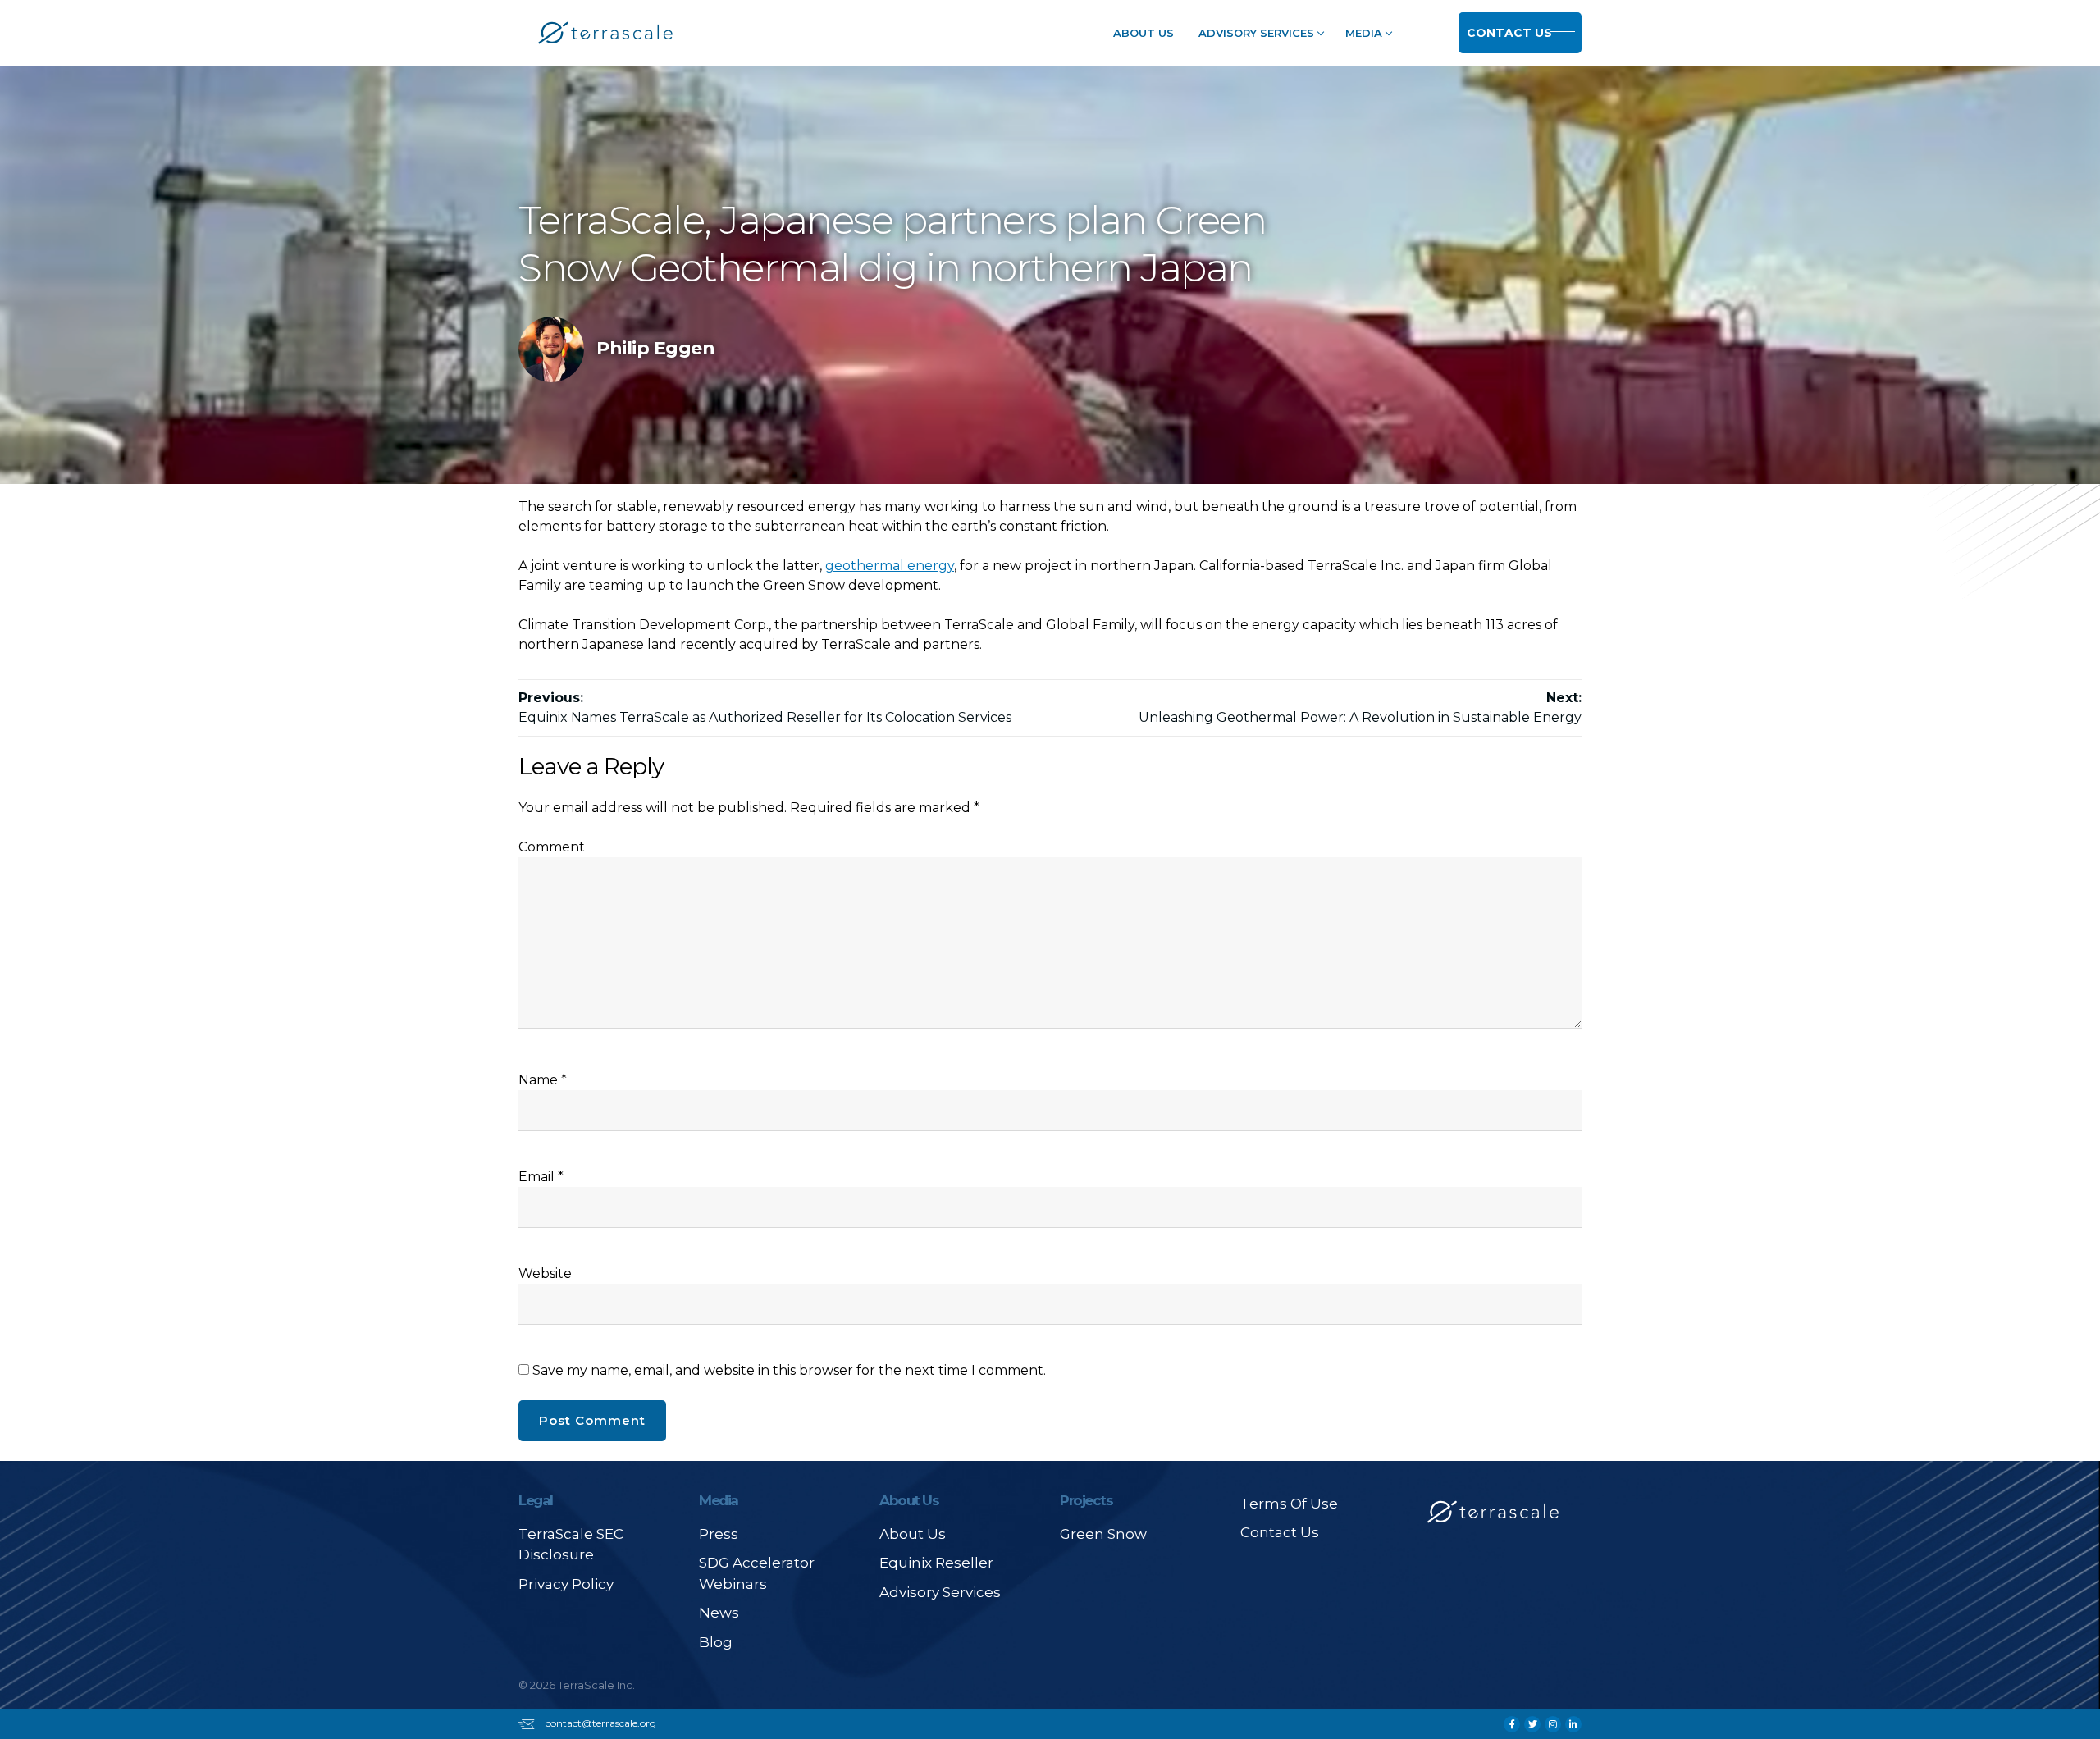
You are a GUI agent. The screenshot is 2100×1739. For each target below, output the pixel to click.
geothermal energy (890, 566)
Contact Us (1509, 33)
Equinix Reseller (936, 1563)
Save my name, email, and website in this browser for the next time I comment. (789, 1370)
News (719, 1613)
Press (719, 1534)
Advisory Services (1256, 33)
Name (543, 1080)
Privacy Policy (566, 1584)
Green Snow (1103, 1534)
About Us (1144, 33)
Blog (716, 1642)
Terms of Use (1289, 1504)
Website (545, 1273)
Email (541, 1177)
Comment (552, 847)
